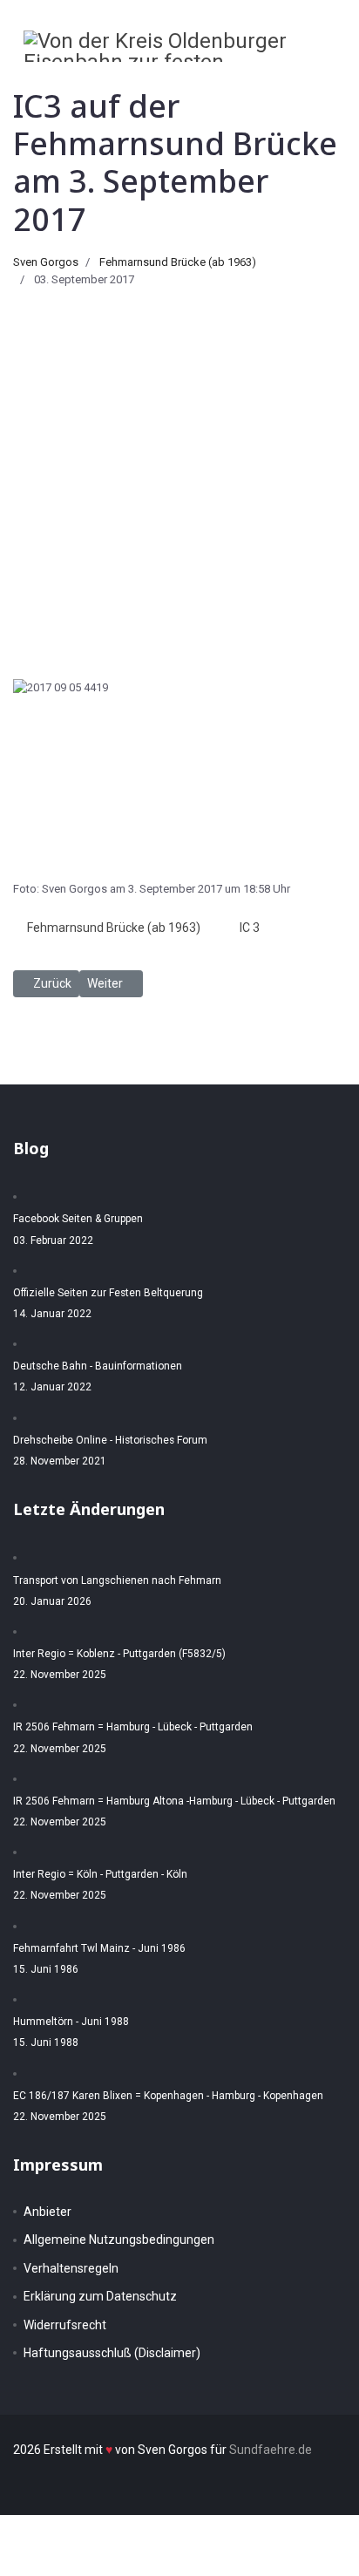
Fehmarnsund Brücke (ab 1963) (178, 262)
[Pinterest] (274, 81)
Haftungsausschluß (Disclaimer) (112, 2353)
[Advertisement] (179, 477)
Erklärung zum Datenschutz (100, 2296)
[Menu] (325, 81)
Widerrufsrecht (65, 2325)
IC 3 (250, 928)
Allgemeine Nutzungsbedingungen (119, 2240)
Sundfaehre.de (271, 2450)
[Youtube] (292, 81)
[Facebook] (257, 81)
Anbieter (47, 2212)
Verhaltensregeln (71, 2268)
